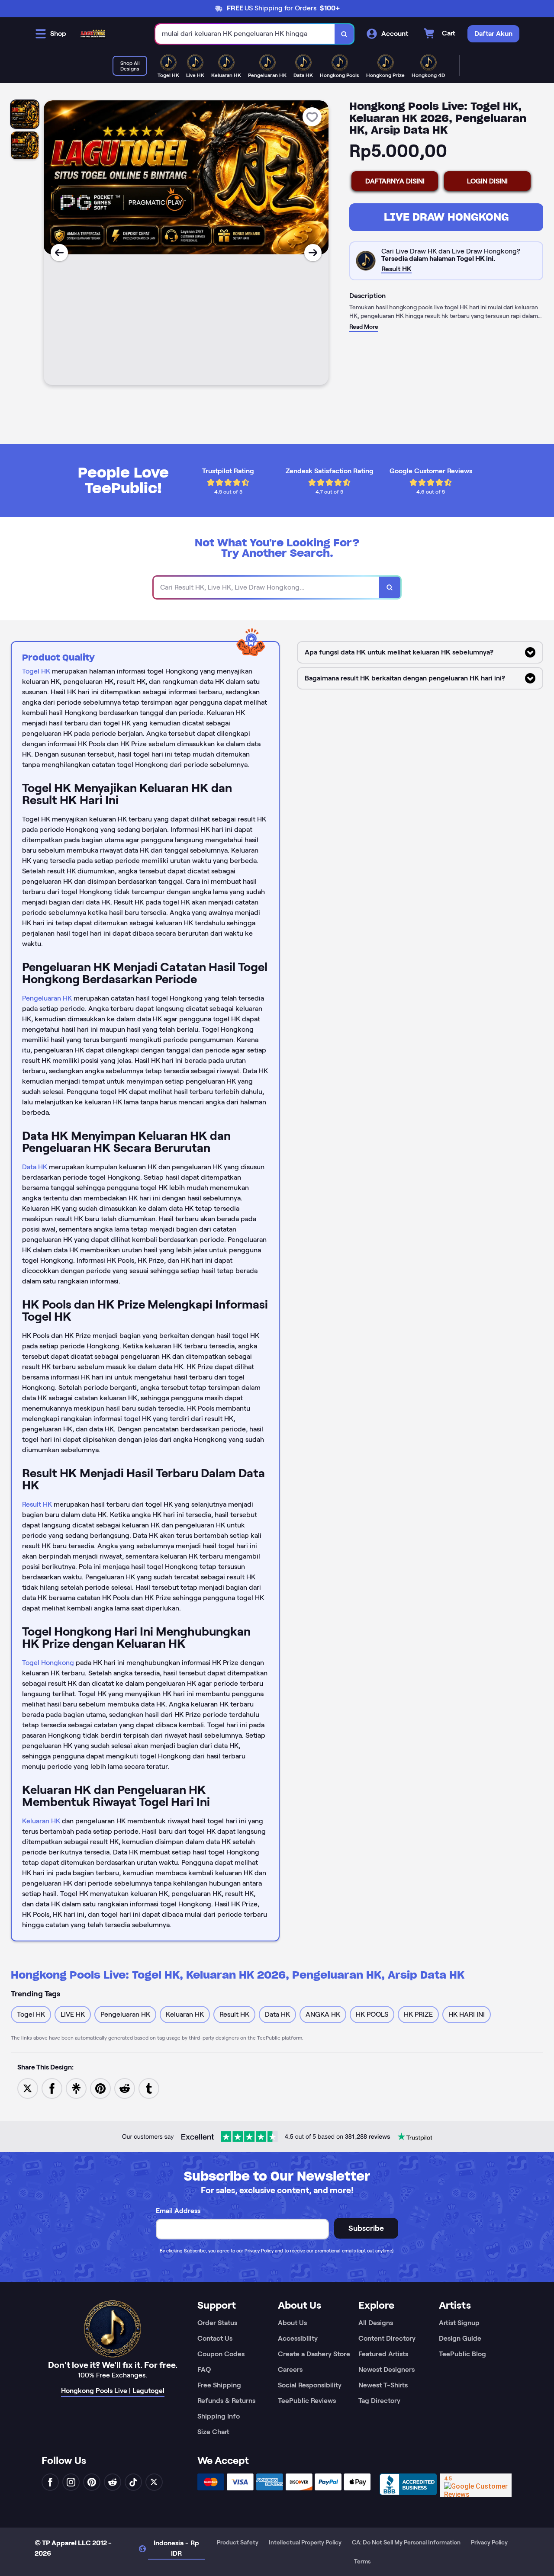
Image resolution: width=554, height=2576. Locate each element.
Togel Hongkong (48, 1663)
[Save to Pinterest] (100, 2088)
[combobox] (245, 34)
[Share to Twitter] (28, 2088)
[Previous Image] (59, 253)
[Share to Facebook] (52, 2088)
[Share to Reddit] (125, 2088)
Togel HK (36, 671)
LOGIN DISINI (487, 181)
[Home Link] (93, 34)
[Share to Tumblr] (149, 2088)
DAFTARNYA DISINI (395, 181)
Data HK (35, 1167)
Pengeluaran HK (47, 998)
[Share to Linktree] (76, 2088)
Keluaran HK (41, 1821)
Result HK (37, 1504)
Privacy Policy (259, 2251)
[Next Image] (313, 253)
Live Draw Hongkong (446, 217)
